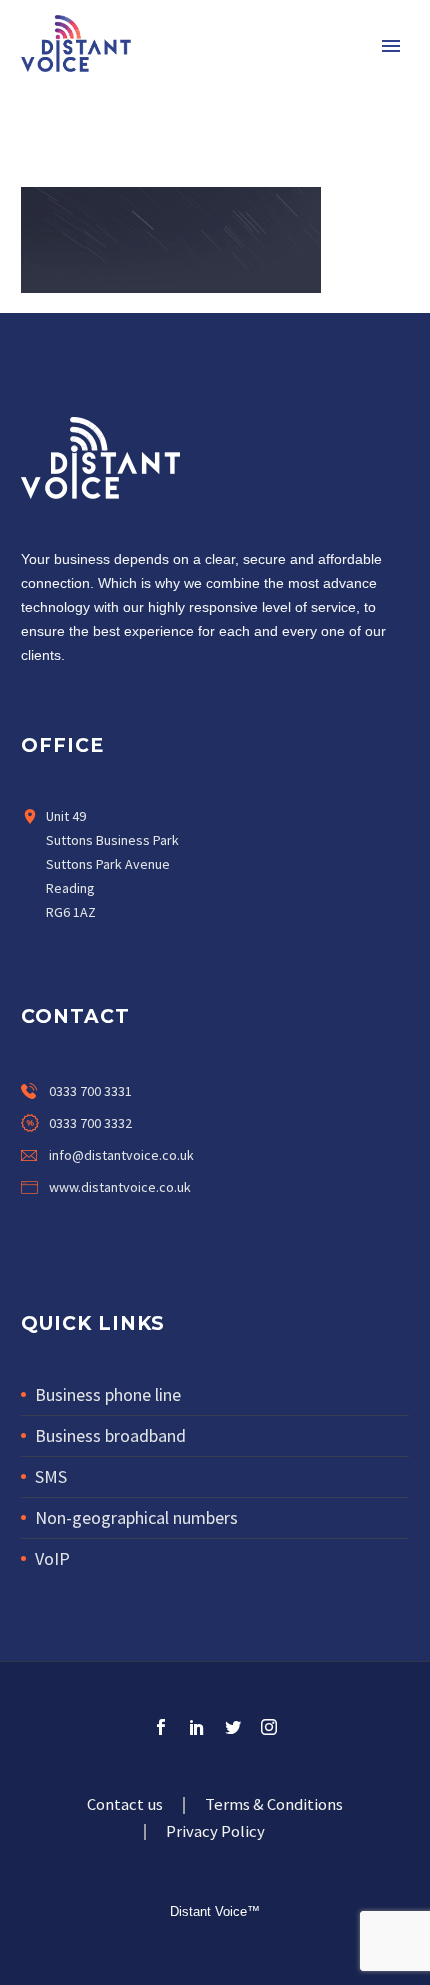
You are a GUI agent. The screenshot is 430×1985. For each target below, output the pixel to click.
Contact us (125, 1805)
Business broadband (110, 1435)
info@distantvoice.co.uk (121, 1155)
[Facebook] (31, 1228)
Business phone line (108, 1394)
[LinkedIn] (197, 1727)
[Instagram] (157, 1228)
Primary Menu (391, 46)
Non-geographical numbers (136, 1517)
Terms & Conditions (274, 1805)
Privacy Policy (215, 1832)
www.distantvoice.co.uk (120, 1187)
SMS (51, 1476)
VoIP (52, 1558)
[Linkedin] (73, 1228)
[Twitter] (115, 1228)
